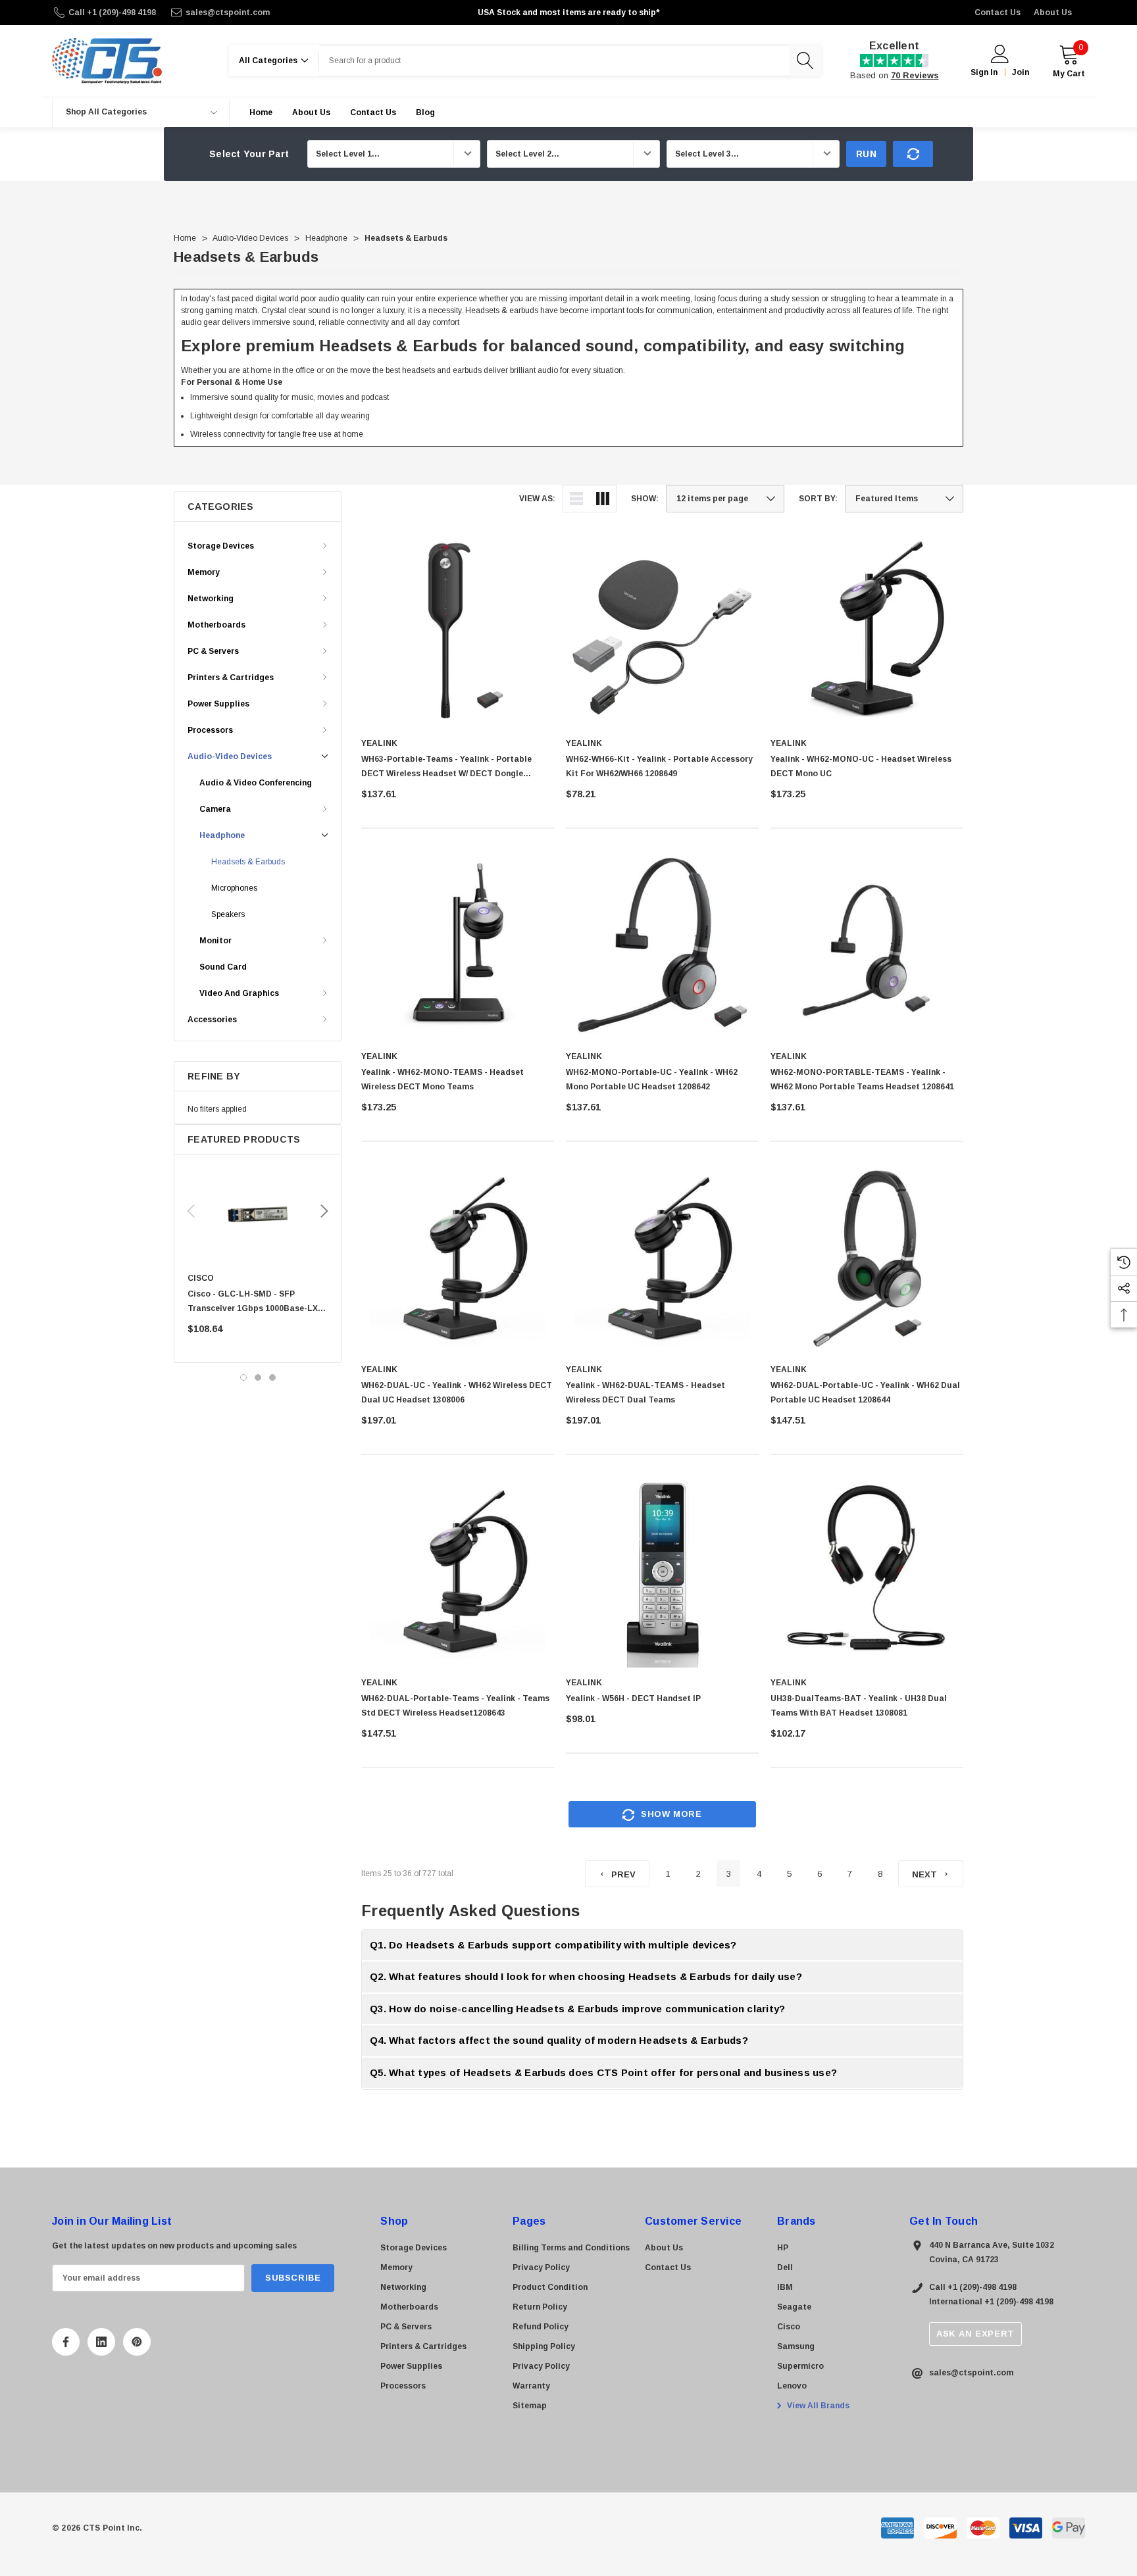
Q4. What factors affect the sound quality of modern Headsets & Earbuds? (559, 2040)
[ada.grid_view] (603, 499)
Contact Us (998, 12)
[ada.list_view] (576, 499)
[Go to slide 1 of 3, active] (243, 1377)
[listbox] (904, 499)
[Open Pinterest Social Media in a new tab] (137, 2342)
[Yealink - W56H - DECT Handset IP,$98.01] (662, 1571)
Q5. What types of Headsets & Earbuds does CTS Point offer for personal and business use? (603, 2072)
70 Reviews (915, 75)
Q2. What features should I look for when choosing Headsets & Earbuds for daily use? (586, 1976)
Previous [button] (191, 1211)
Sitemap (530, 2406)
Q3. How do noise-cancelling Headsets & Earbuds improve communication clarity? (577, 2009)
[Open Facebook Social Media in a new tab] (66, 2342)
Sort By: (818, 499)
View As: (537, 499)
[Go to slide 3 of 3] (272, 1377)
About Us (1053, 12)
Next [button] (324, 1211)
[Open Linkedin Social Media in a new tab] (101, 2342)
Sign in (984, 72)
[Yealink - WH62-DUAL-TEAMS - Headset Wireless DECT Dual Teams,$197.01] (662, 1258)
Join (1021, 72)
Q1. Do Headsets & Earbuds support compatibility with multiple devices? (553, 1945)
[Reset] (913, 154)
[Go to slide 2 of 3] (258, 1377)
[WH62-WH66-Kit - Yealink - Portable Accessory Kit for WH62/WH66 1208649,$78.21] (662, 632)
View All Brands (817, 2406)
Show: (645, 499)
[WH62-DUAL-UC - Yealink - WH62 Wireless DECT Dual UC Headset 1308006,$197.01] (458, 1258)
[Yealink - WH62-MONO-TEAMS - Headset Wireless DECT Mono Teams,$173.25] (458, 945)
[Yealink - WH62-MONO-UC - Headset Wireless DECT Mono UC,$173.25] (867, 632)
